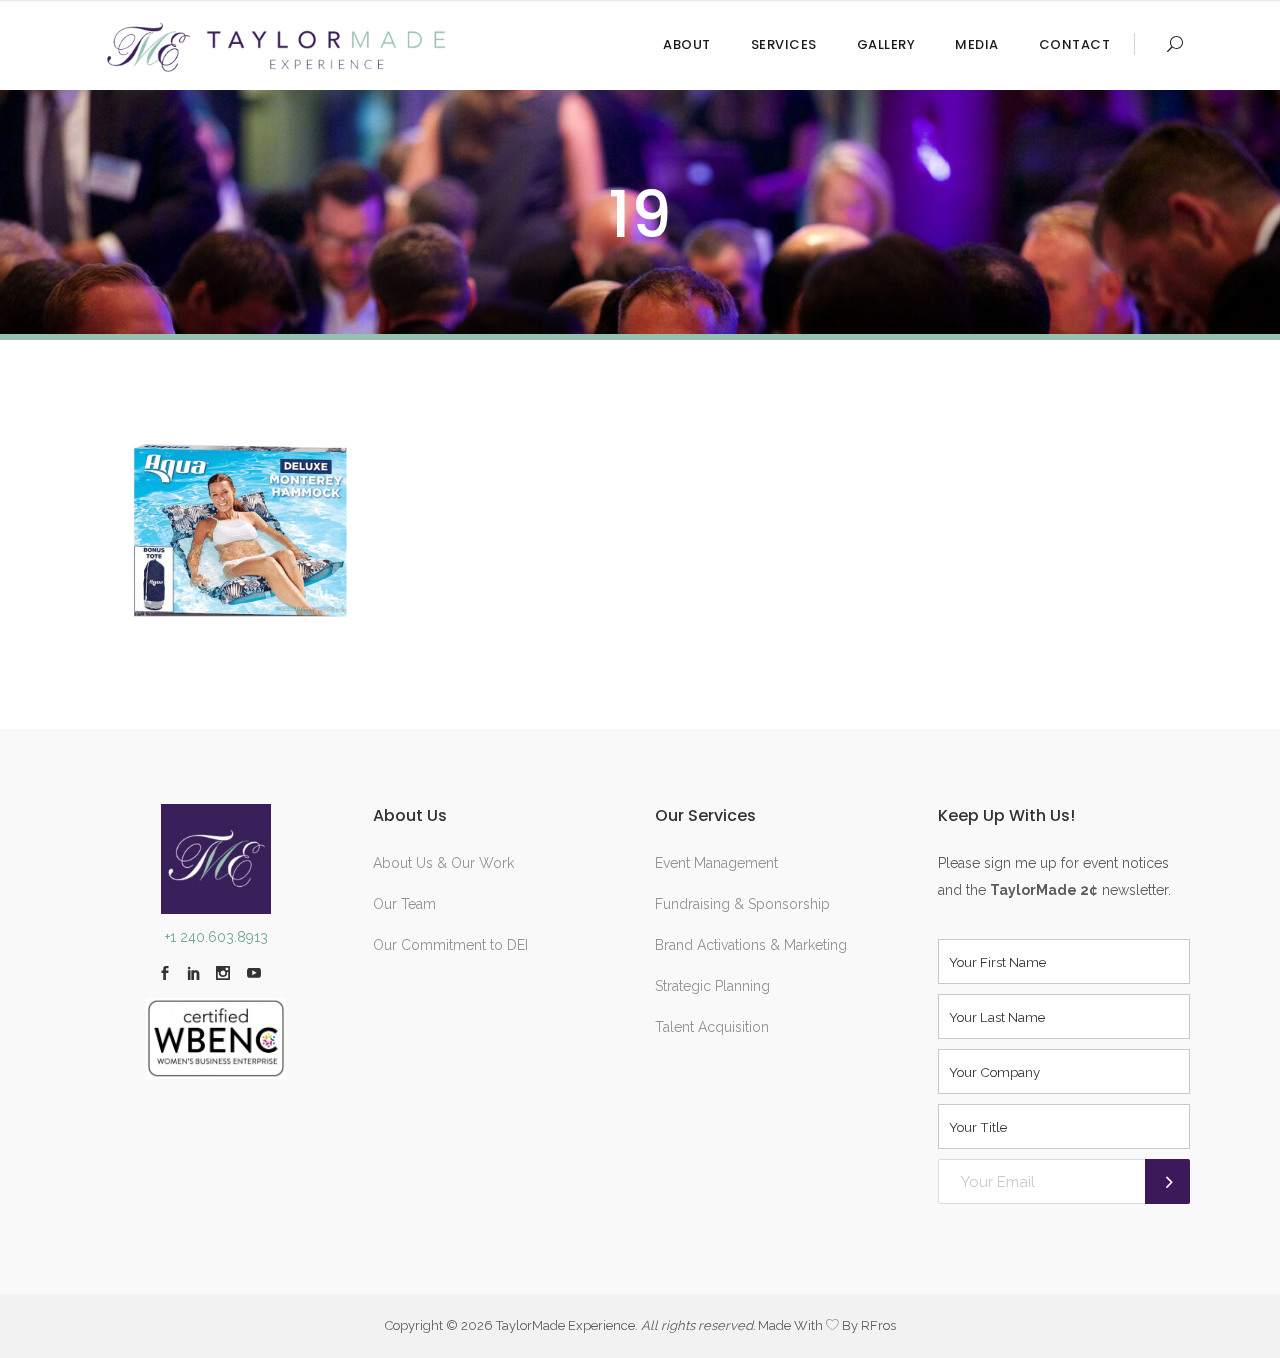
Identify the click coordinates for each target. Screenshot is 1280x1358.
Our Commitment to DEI (450, 945)
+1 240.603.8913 (216, 937)
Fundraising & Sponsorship (742, 904)
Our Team (404, 904)
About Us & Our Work (443, 863)
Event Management (716, 863)
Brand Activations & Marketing (751, 945)
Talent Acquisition (712, 1027)
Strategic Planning (712, 986)
